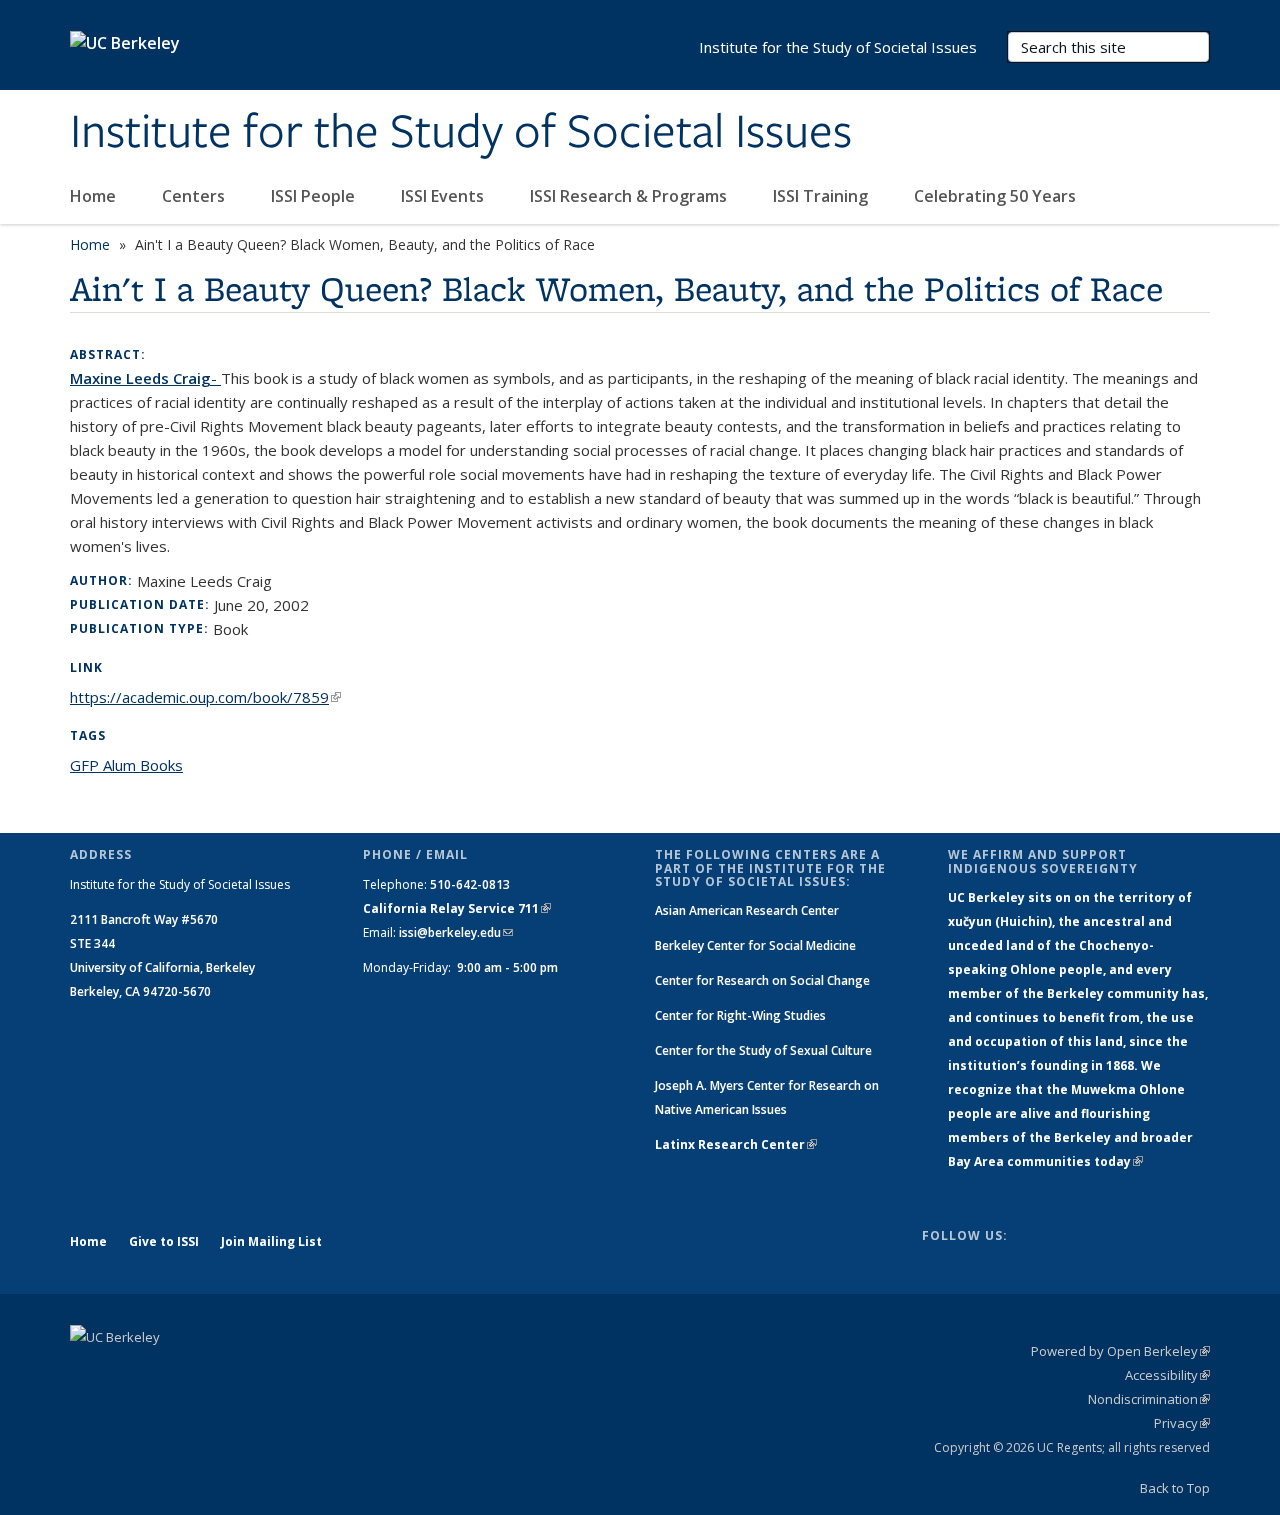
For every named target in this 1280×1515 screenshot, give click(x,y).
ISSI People (315, 196)
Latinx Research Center (736, 1144)
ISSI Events (444, 196)
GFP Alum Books (126, 765)
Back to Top (1175, 1488)
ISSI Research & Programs (630, 196)
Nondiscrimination (1149, 1399)
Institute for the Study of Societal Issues (461, 133)
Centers (195, 196)
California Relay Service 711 (457, 908)
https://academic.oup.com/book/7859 (205, 697)
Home (95, 196)
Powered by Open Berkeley (1120, 1351)
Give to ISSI (164, 1241)
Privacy (1182, 1423)
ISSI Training (822, 196)
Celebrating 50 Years (997, 196)
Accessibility (1167, 1375)
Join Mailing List (271, 1241)
